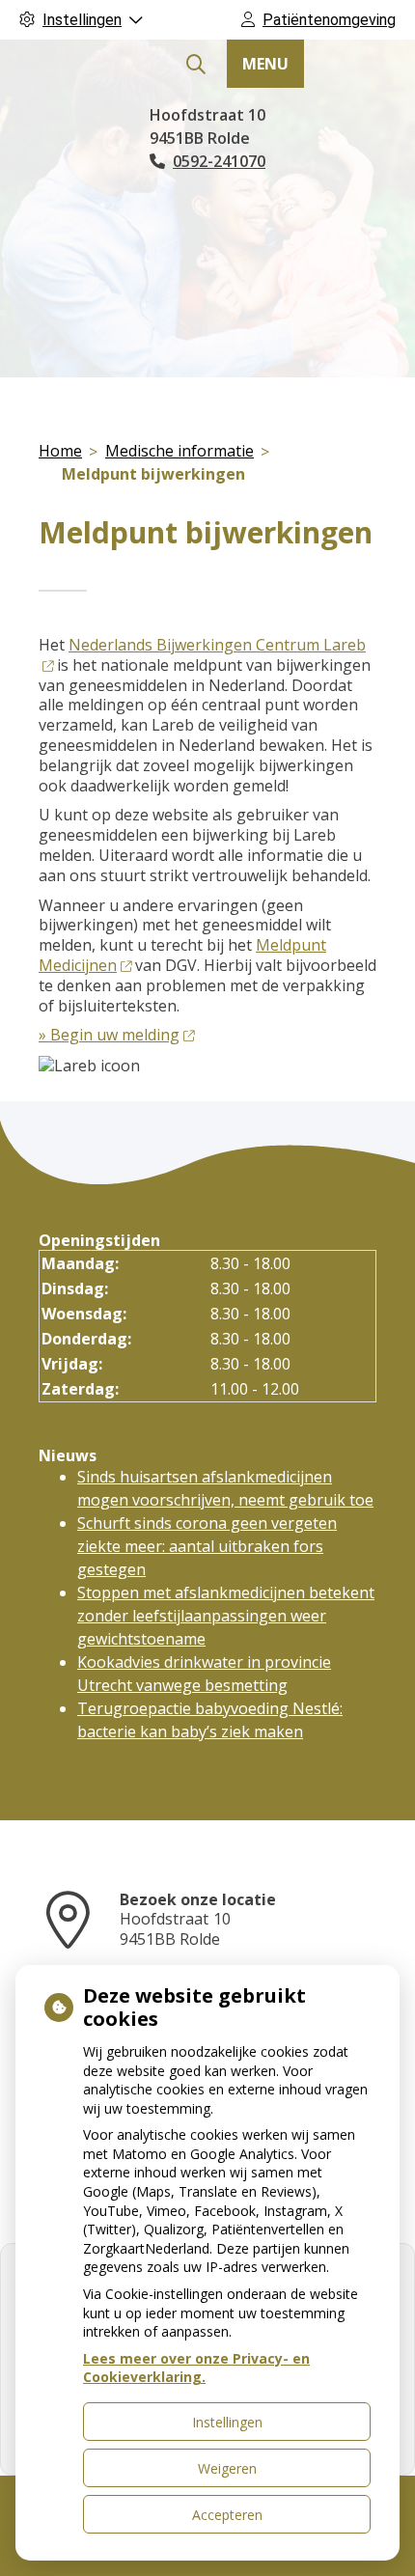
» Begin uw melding (109, 1035)
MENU (265, 64)
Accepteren (227, 2515)
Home (60, 451)
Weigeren (227, 2468)
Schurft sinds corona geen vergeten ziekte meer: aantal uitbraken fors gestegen (207, 1546)
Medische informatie (180, 451)
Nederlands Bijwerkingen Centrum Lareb (217, 645)
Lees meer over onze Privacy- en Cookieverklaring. (196, 2368)
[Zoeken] (196, 65)
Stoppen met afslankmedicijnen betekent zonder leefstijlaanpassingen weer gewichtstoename (226, 1616)
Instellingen (227, 2422)
